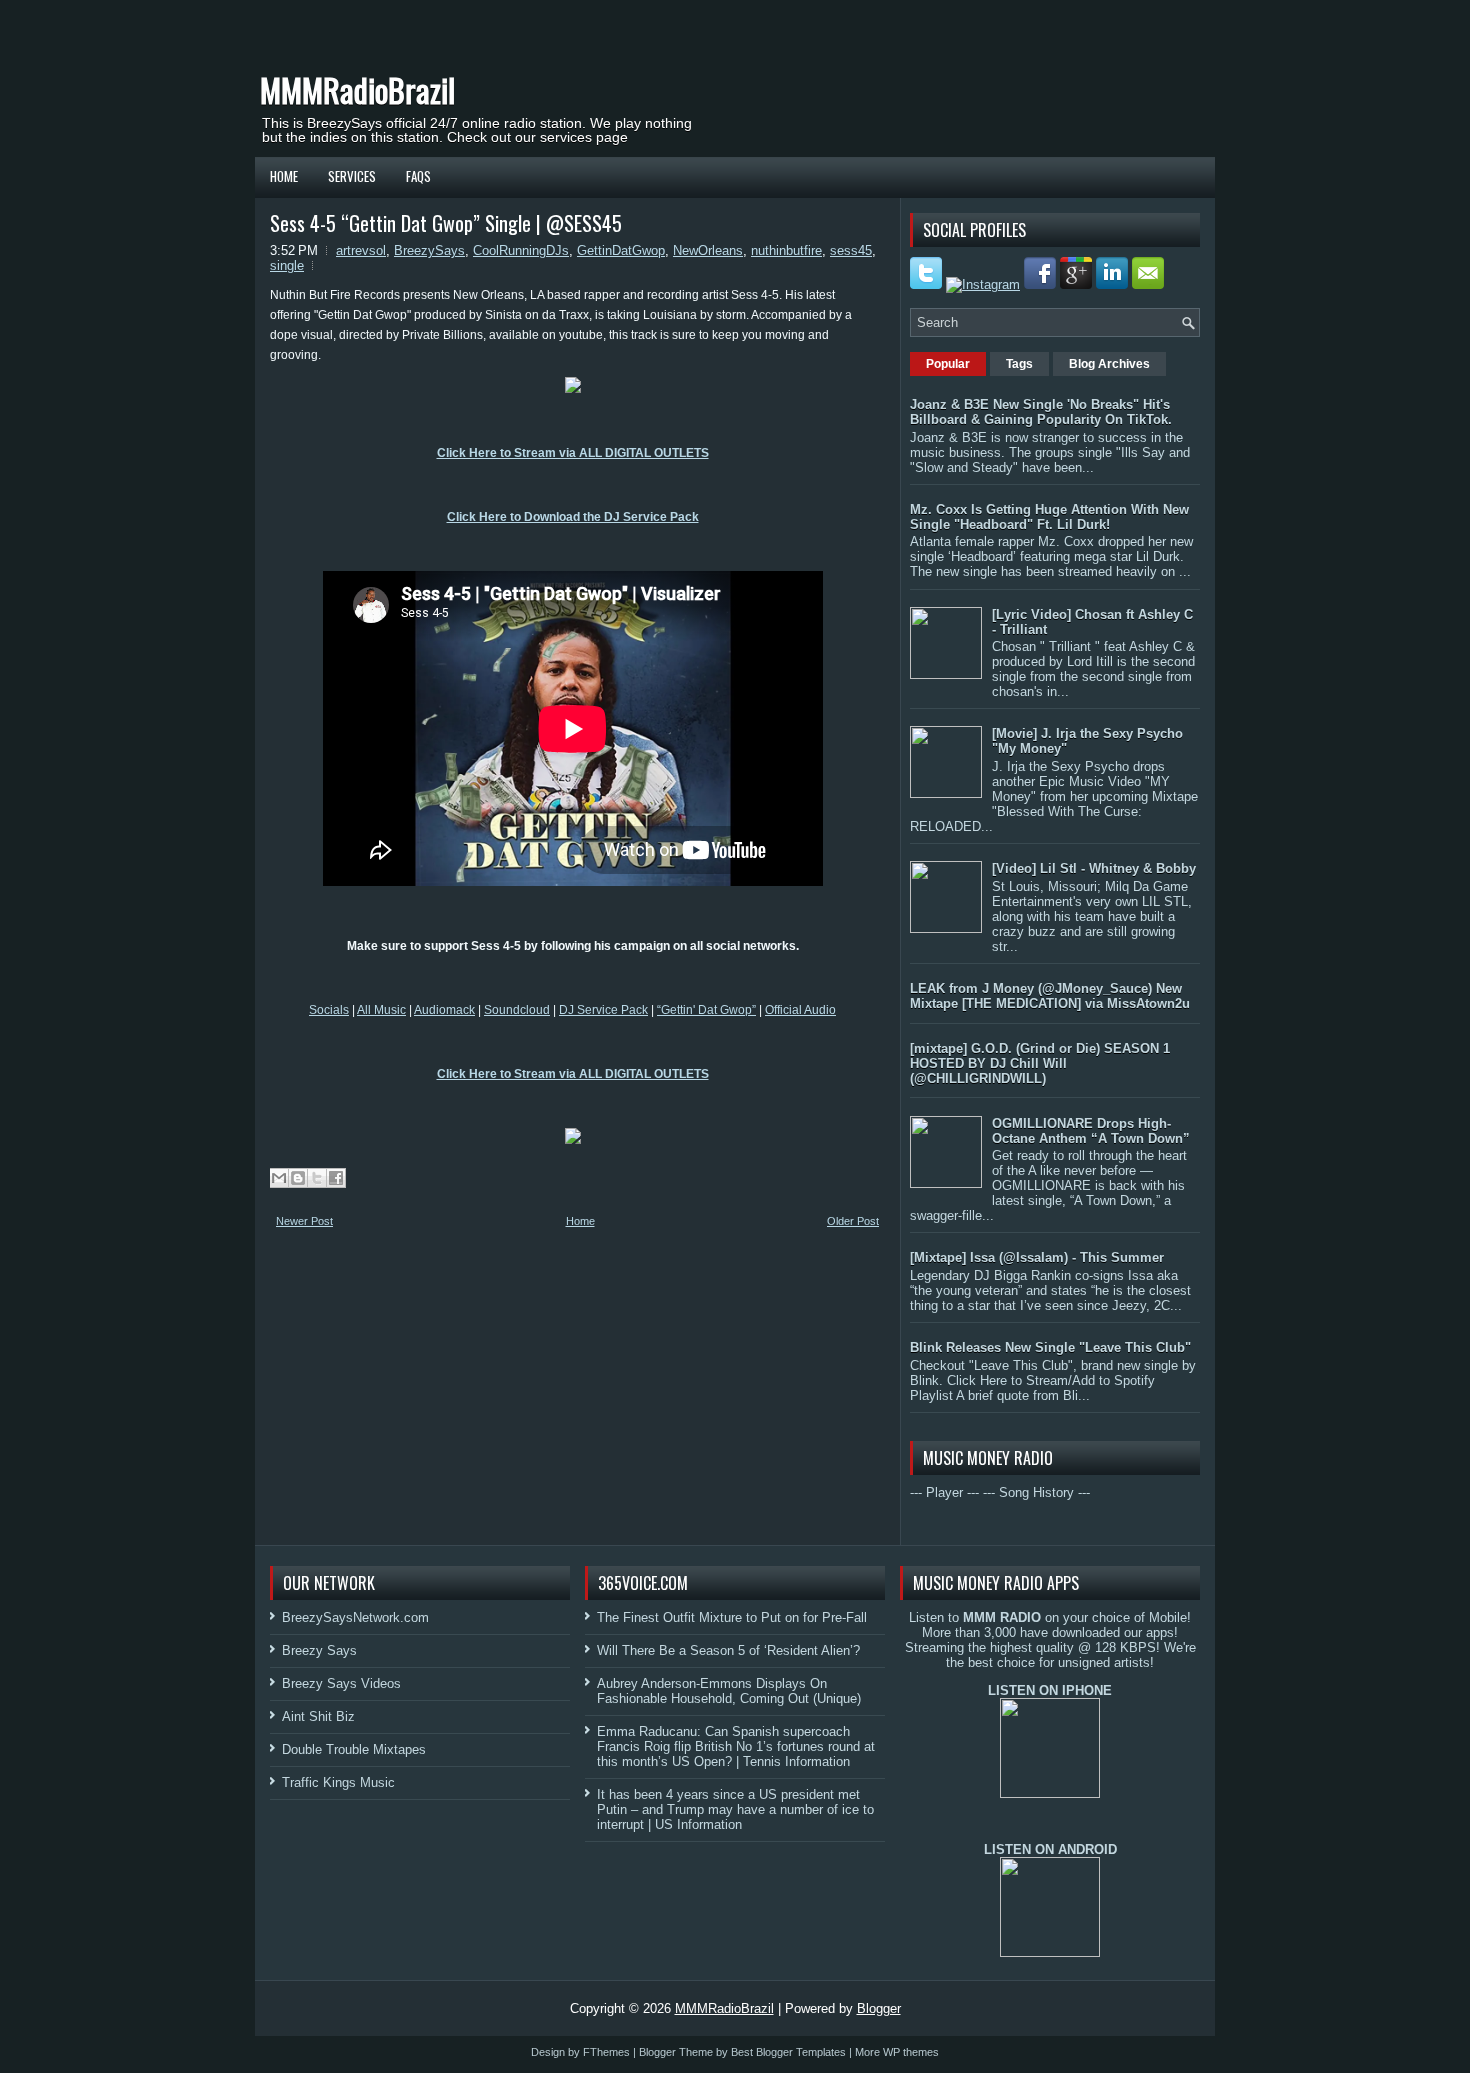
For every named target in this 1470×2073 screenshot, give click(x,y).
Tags (1019, 364)
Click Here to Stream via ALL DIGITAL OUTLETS (573, 453)
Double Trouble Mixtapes (354, 1749)
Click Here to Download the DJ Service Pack (573, 517)
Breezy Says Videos (341, 1683)
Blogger (879, 2008)
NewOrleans (708, 250)
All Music (381, 1010)
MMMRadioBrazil (357, 89)
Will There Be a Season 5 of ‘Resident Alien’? (728, 1650)
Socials (329, 1010)
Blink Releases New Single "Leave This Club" (1050, 1347)
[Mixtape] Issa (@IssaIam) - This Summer (1037, 1257)
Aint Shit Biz (318, 1716)
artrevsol (361, 250)
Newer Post (304, 1221)
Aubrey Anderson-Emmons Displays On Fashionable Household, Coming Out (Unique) (729, 1691)
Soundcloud (517, 1010)
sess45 (851, 250)
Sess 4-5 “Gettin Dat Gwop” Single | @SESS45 (446, 223)
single (287, 265)
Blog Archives (1109, 364)
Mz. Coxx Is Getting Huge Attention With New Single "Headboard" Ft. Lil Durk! (1049, 517)
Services (352, 176)
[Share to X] (317, 1178)
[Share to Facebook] (336, 1178)
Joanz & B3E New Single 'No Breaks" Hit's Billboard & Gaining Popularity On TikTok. (1041, 412)
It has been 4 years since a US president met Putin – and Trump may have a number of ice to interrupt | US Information (735, 1809)
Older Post (853, 1221)
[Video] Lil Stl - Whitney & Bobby (1094, 868)
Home (284, 176)
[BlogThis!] (298, 1178)
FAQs (418, 176)
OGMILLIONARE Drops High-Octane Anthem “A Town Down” (1091, 1131)
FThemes (606, 2052)
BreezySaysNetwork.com (355, 1617)
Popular (948, 364)
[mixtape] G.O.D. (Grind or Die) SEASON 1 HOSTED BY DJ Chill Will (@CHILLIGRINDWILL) (1040, 1063)
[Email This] (279, 1178)
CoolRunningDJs (521, 250)
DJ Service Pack (603, 1010)
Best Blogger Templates (788, 2052)
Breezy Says (319, 1650)
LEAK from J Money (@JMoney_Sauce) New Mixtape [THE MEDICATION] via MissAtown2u (1050, 996)
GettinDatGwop (621, 250)
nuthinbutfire (786, 250)
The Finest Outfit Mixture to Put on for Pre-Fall (732, 1617)
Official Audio (800, 1010)
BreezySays (429, 250)
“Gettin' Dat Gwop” (706, 1010)
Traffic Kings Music (338, 1782)
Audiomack (444, 1010)
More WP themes (897, 2052)
